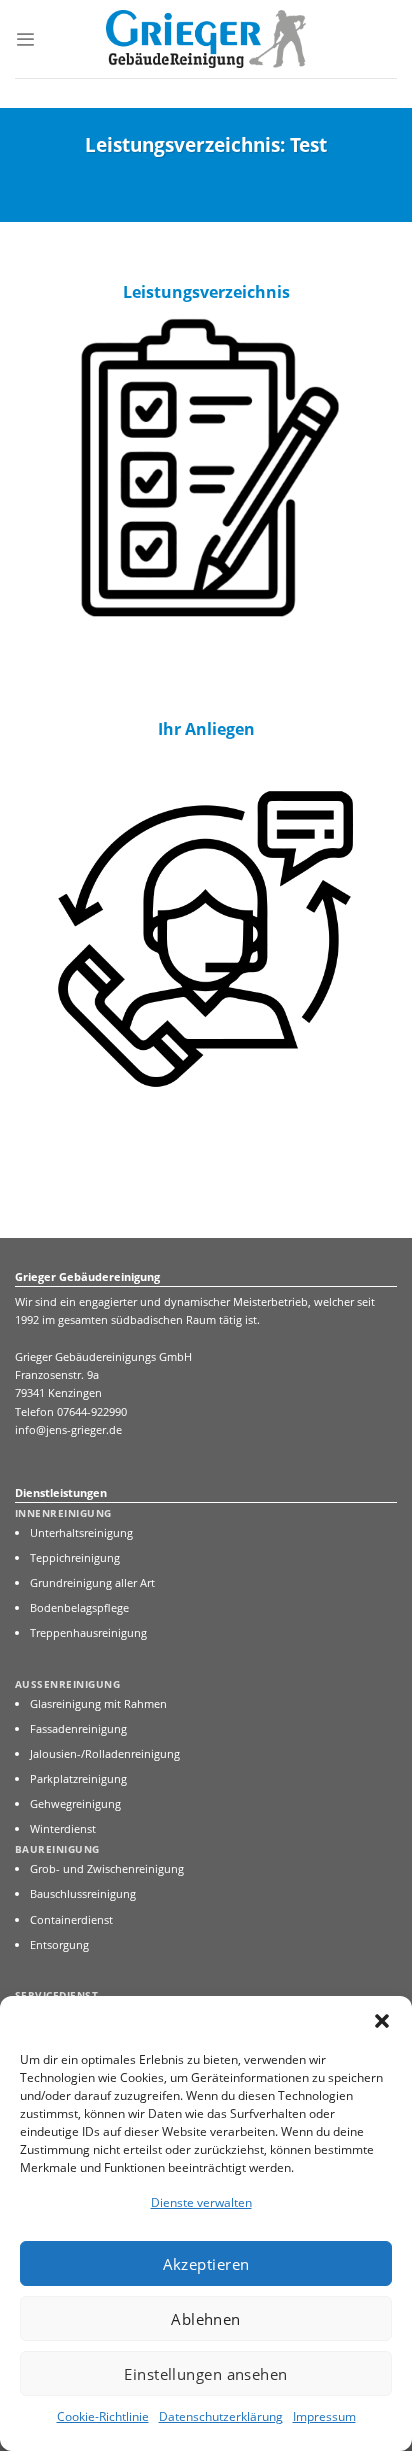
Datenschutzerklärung (221, 2416)
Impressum (324, 2416)
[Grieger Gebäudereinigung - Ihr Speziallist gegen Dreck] (206, 39)
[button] (382, 2021)
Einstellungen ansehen (205, 2374)
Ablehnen (206, 2319)
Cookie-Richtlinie (103, 2416)
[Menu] (25, 39)
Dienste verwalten (201, 2202)
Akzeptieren (206, 2264)
